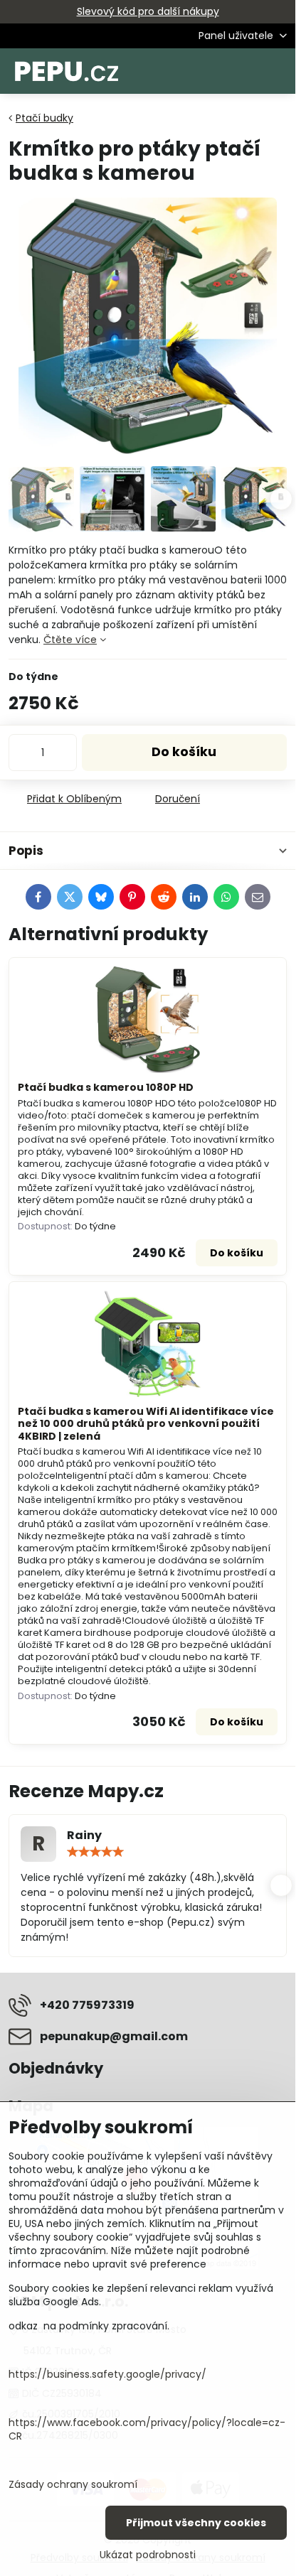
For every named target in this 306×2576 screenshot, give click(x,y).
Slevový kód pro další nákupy (148, 11)
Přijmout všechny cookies (196, 2523)
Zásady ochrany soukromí (73, 2484)
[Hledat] (210, 71)
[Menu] (278, 71)
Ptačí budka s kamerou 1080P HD (106, 1087)
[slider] (95, 1852)
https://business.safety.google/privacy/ (107, 2374)
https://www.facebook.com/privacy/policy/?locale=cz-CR (147, 2429)
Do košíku (184, 752)
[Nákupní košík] (244, 71)
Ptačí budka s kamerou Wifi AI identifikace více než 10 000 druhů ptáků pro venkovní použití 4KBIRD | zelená (146, 1424)
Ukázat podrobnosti (148, 2555)
